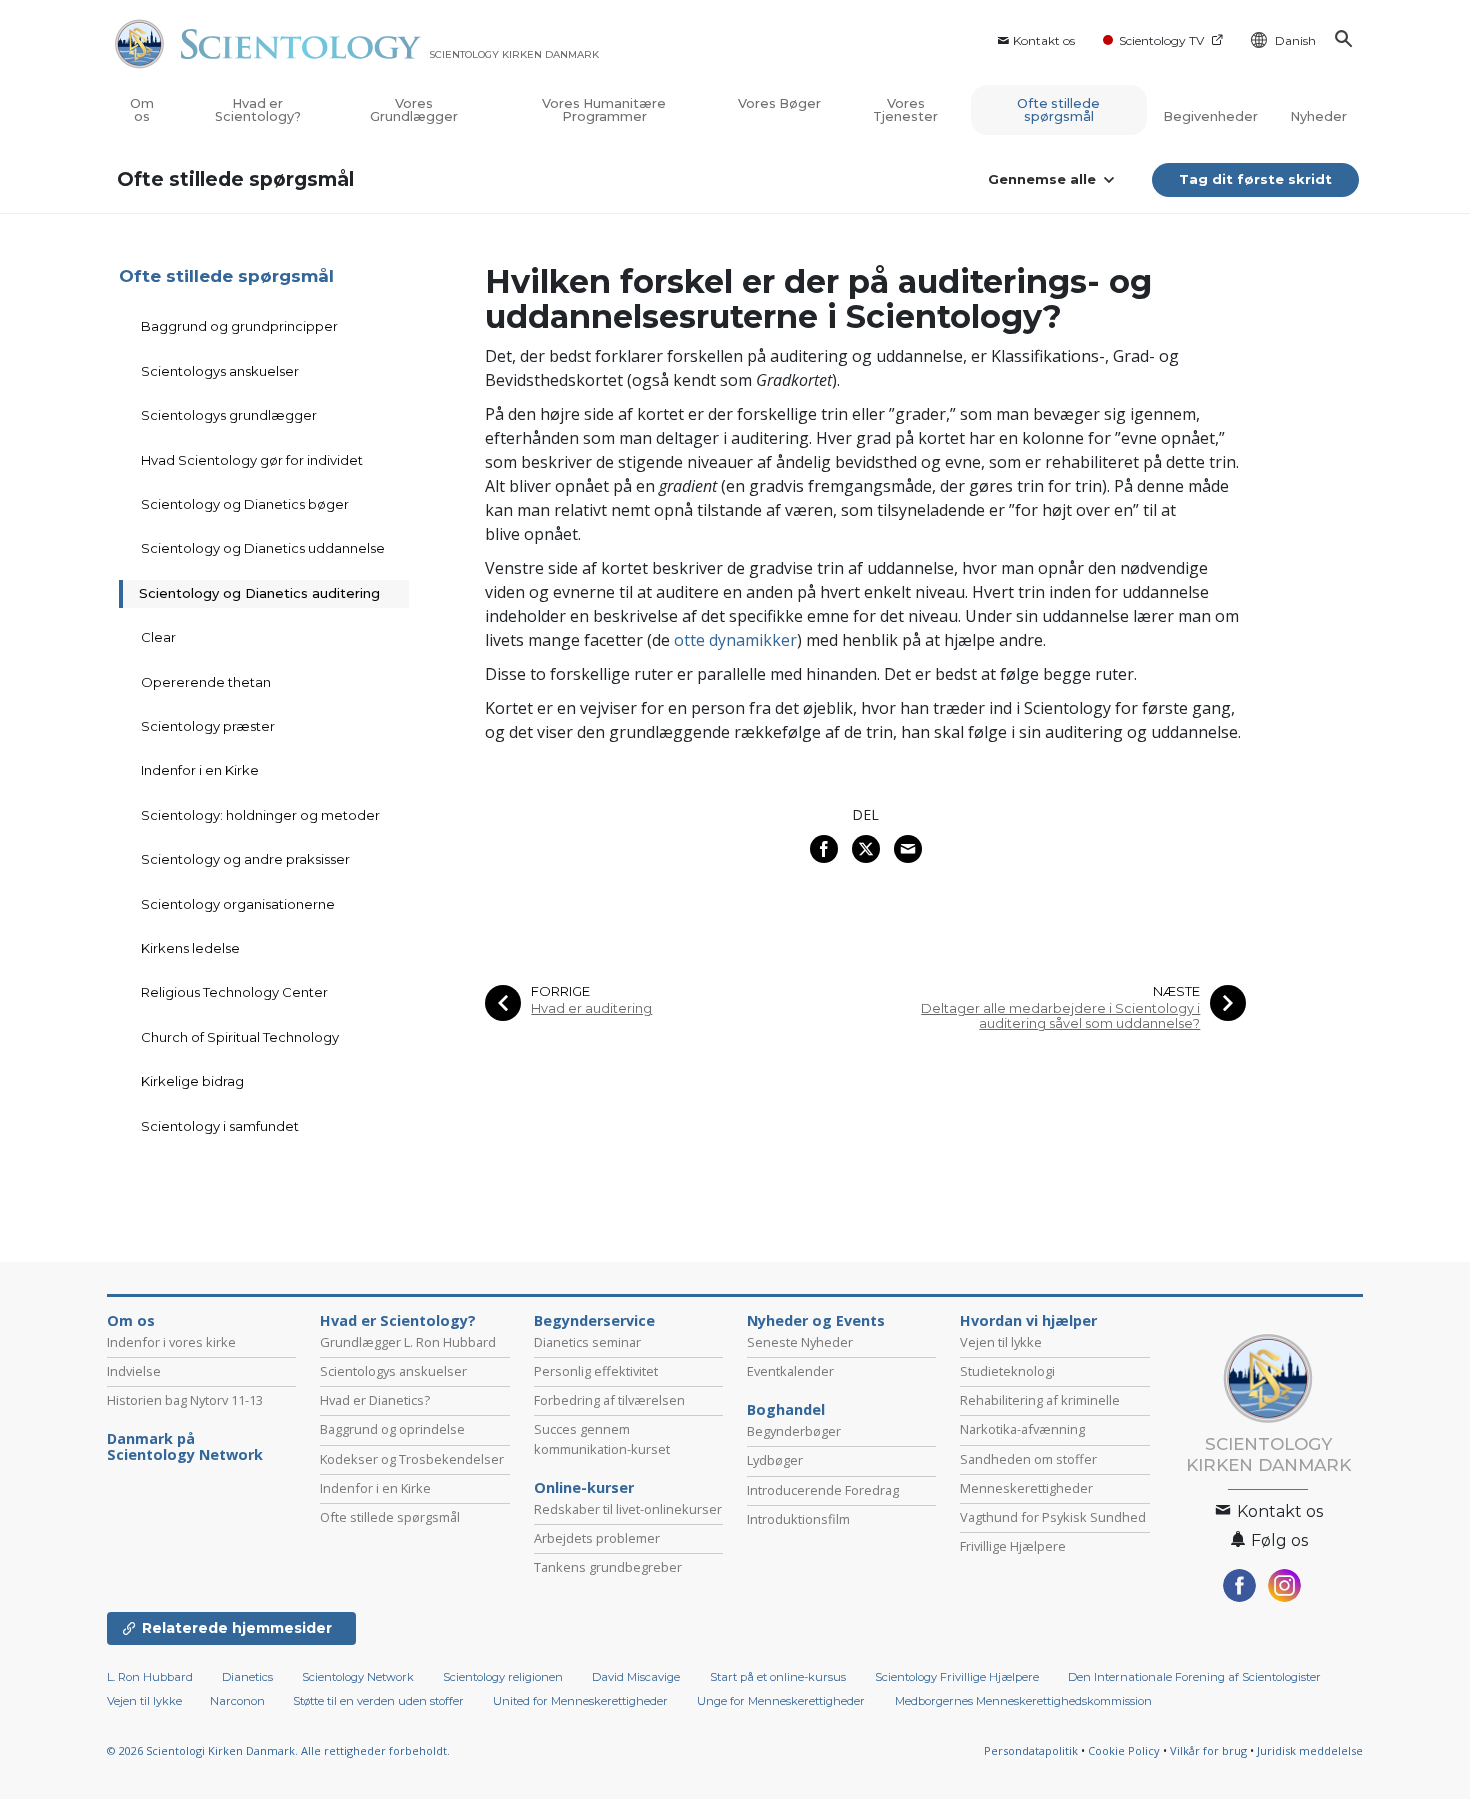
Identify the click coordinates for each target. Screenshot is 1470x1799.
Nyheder (1318, 116)
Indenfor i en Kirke (200, 770)
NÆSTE (1176, 991)
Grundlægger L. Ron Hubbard (408, 1342)
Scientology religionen (503, 1677)
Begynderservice (594, 1321)
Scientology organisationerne (238, 904)
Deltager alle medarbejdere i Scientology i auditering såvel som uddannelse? (1060, 1016)
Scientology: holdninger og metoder (260, 815)
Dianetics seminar (587, 1342)
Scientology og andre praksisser (245, 859)
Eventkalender (790, 1371)
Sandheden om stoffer (1028, 1459)
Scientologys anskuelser (220, 371)
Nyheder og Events (816, 1321)
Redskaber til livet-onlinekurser (628, 1509)
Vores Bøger (779, 103)
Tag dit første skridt (1255, 179)
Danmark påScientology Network (185, 1447)
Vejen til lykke (1001, 1342)
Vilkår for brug (1208, 1750)
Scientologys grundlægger (229, 415)
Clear (158, 637)
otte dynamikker (735, 640)
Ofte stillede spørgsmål (1058, 110)
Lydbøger (775, 1460)
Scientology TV (1161, 40)
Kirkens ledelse (190, 948)
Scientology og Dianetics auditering (259, 593)
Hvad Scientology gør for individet (252, 460)
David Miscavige (636, 1677)
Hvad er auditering (591, 1008)
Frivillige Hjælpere (1013, 1546)
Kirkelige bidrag (192, 1081)
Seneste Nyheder (800, 1342)
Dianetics (247, 1677)
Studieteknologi (1007, 1371)
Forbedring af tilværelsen (609, 1400)
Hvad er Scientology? (258, 110)
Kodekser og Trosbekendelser (412, 1459)
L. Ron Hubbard (150, 1677)
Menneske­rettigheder (1026, 1488)
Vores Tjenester (905, 110)
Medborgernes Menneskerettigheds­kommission (1023, 1701)
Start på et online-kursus (778, 1677)
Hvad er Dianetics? (375, 1400)
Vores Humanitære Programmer (604, 110)
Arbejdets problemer (597, 1538)
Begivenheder (1210, 116)
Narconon (239, 1701)
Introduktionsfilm (798, 1519)
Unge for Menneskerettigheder (781, 1701)
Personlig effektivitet (596, 1371)
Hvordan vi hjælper (1028, 1321)
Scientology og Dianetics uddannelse (263, 548)
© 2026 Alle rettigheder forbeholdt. (278, 1750)
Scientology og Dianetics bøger (245, 504)
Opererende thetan (206, 682)
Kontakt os (1044, 40)
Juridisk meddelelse (1310, 1750)
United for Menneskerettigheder (580, 1701)
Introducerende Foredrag (823, 1490)
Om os (142, 110)
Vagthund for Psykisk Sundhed (1053, 1517)
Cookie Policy (1124, 1750)
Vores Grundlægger (414, 110)
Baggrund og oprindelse (392, 1429)
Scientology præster (208, 726)
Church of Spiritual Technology (240, 1037)
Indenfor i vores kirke (171, 1342)
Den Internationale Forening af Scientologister (1194, 1677)
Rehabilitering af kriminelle (1040, 1400)
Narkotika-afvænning (1022, 1429)
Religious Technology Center (234, 992)
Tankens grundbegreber (608, 1567)
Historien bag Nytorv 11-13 (185, 1400)
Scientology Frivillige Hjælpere (957, 1677)
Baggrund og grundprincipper (239, 326)
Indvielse (134, 1371)
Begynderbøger (794, 1431)
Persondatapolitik (1031, 1750)
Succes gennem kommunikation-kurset (602, 1438)
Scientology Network (358, 1677)
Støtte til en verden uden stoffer (378, 1701)
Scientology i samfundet (220, 1126)
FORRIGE (560, 991)
